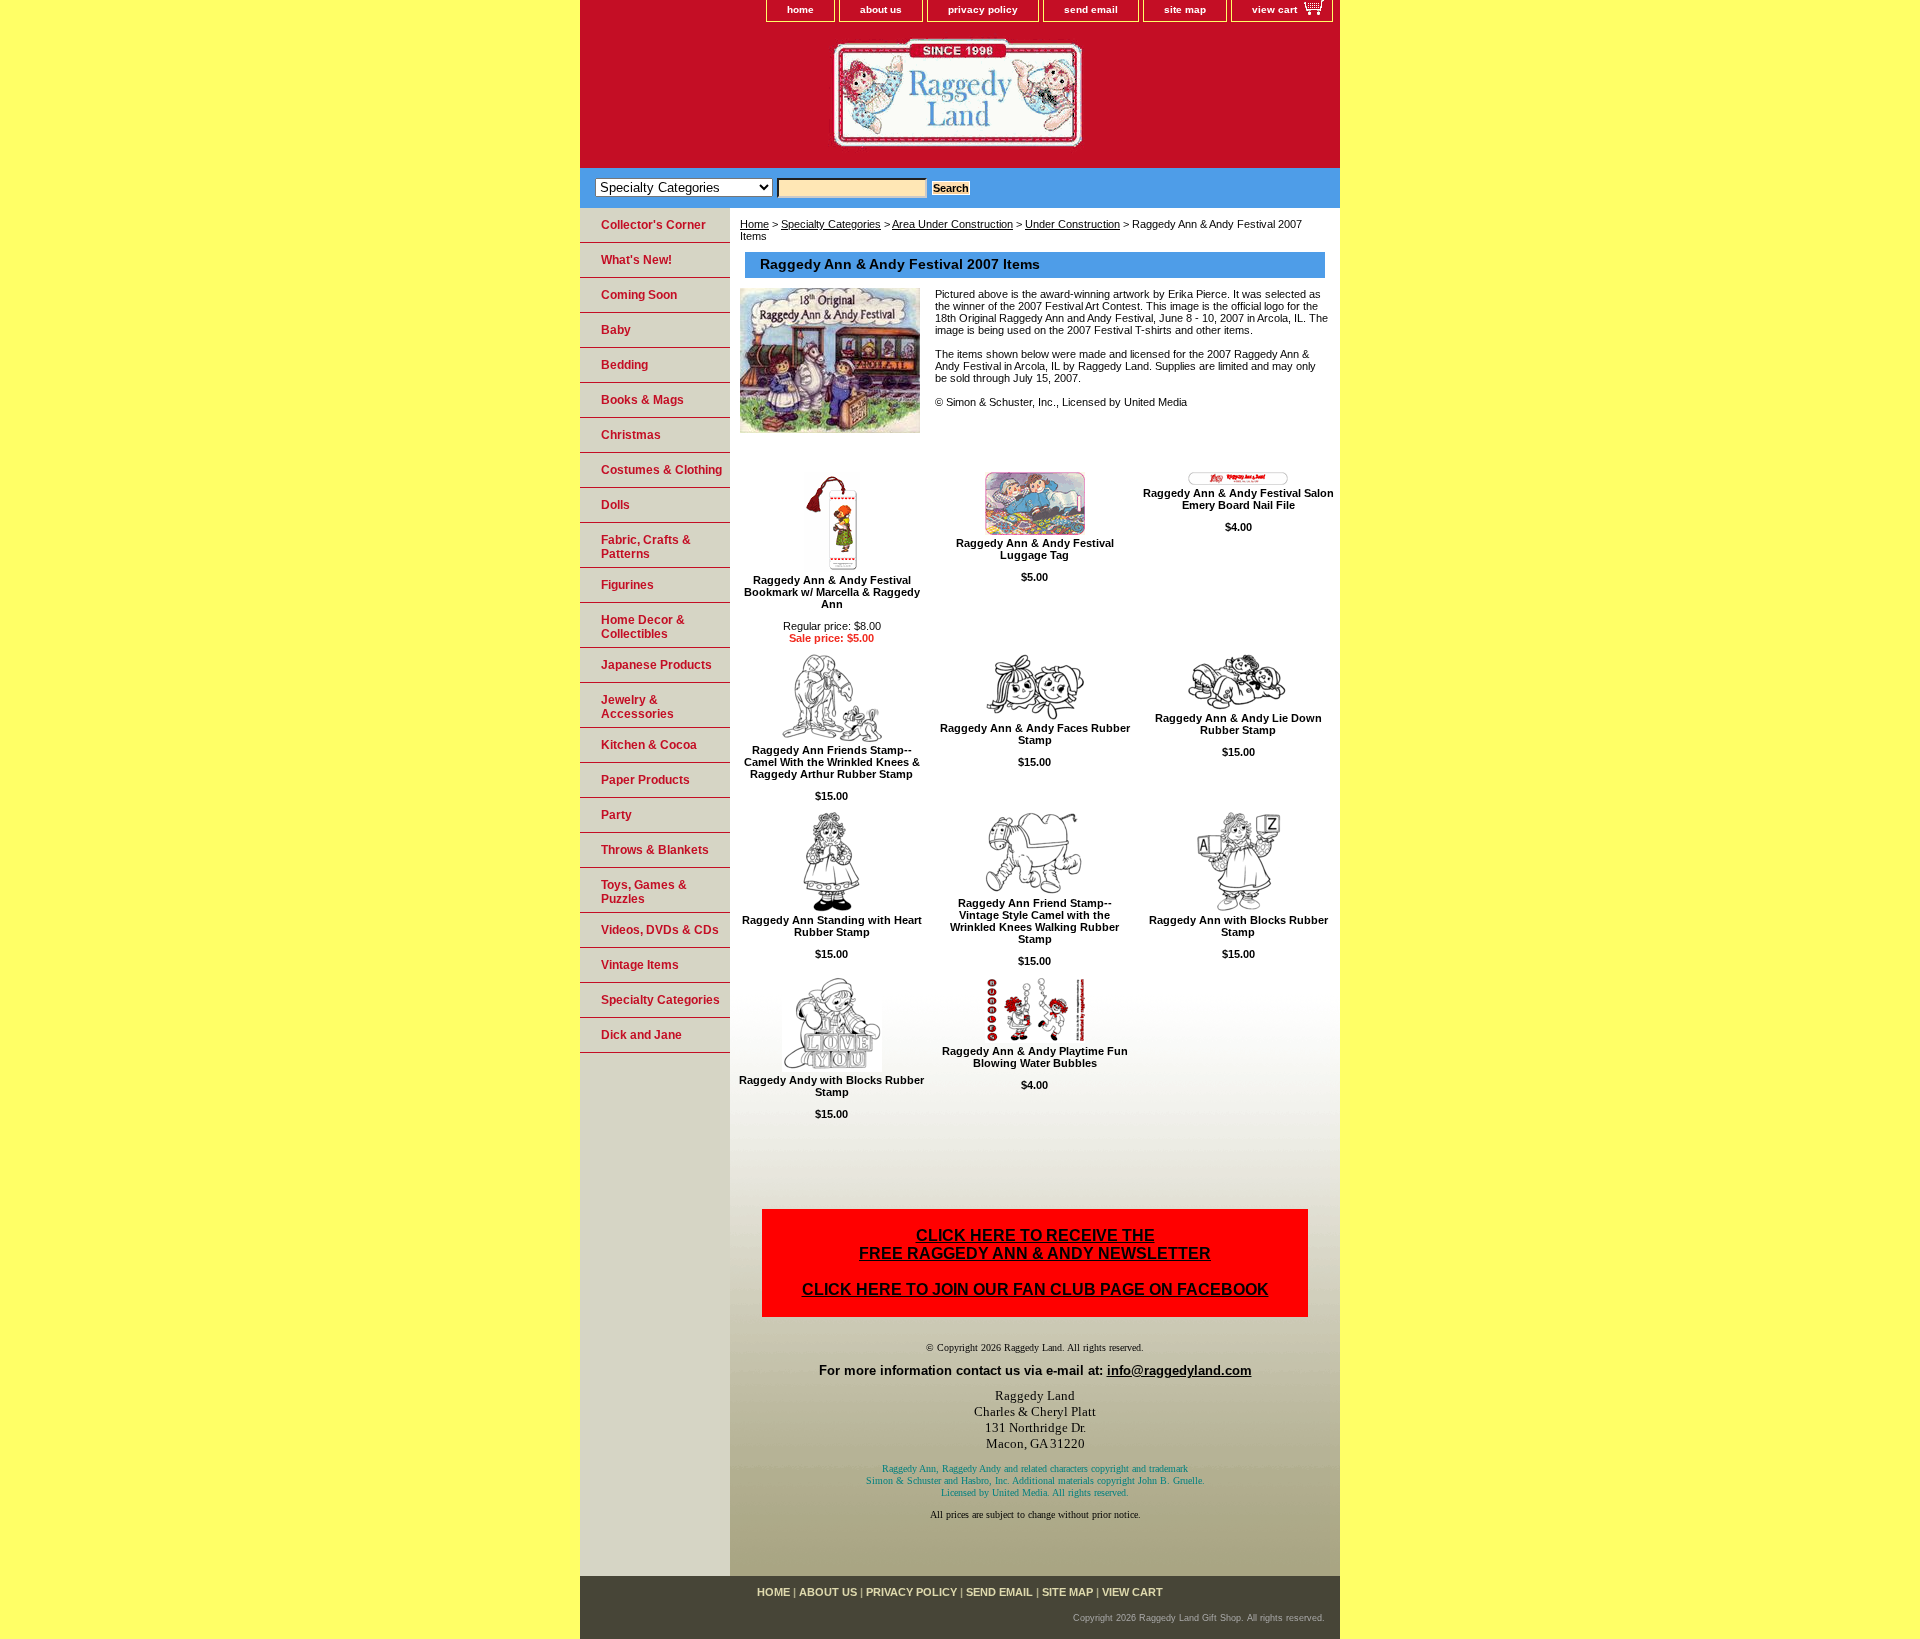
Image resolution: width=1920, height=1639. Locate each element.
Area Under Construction (952, 224)
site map (1185, 9)
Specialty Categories (831, 224)
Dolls (615, 505)
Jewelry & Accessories (637, 707)
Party (616, 815)
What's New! (636, 260)
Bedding (624, 365)
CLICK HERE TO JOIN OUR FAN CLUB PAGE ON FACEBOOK (1035, 1289)
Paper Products (645, 780)
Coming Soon (639, 295)
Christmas (631, 435)
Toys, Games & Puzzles (644, 892)
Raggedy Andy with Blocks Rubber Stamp (831, 1086)
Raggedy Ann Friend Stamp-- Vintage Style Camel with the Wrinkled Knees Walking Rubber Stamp (1034, 921)
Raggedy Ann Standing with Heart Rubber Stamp (832, 926)
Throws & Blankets (655, 850)
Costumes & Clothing (661, 470)
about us (881, 9)
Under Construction (1072, 224)
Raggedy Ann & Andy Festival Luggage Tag (1035, 549)
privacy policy (983, 9)
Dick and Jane (641, 1035)
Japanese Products (656, 665)
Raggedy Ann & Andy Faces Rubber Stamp (1035, 734)
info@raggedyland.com (1179, 1370)
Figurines (627, 585)
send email (1091, 9)
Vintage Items (640, 965)
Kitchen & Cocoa (649, 745)
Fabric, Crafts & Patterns (646, 547)
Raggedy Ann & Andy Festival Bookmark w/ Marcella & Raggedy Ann (832, 592)
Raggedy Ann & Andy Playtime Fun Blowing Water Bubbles (1035, 1057)
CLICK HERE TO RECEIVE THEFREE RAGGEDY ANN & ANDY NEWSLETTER (1035, 1244)
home (800, 9)
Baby (616, 330)
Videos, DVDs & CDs (660, 930)
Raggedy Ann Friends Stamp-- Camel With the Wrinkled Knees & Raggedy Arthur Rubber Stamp (832, 762)
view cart (1274, 9)
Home (754, 224)
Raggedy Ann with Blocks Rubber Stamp (1238, 926)
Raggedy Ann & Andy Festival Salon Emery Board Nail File (1238, 499)
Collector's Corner (653, 225)
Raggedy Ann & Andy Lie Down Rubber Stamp (1238, 724)
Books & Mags (642, 400)
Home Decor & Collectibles (643, 627)
